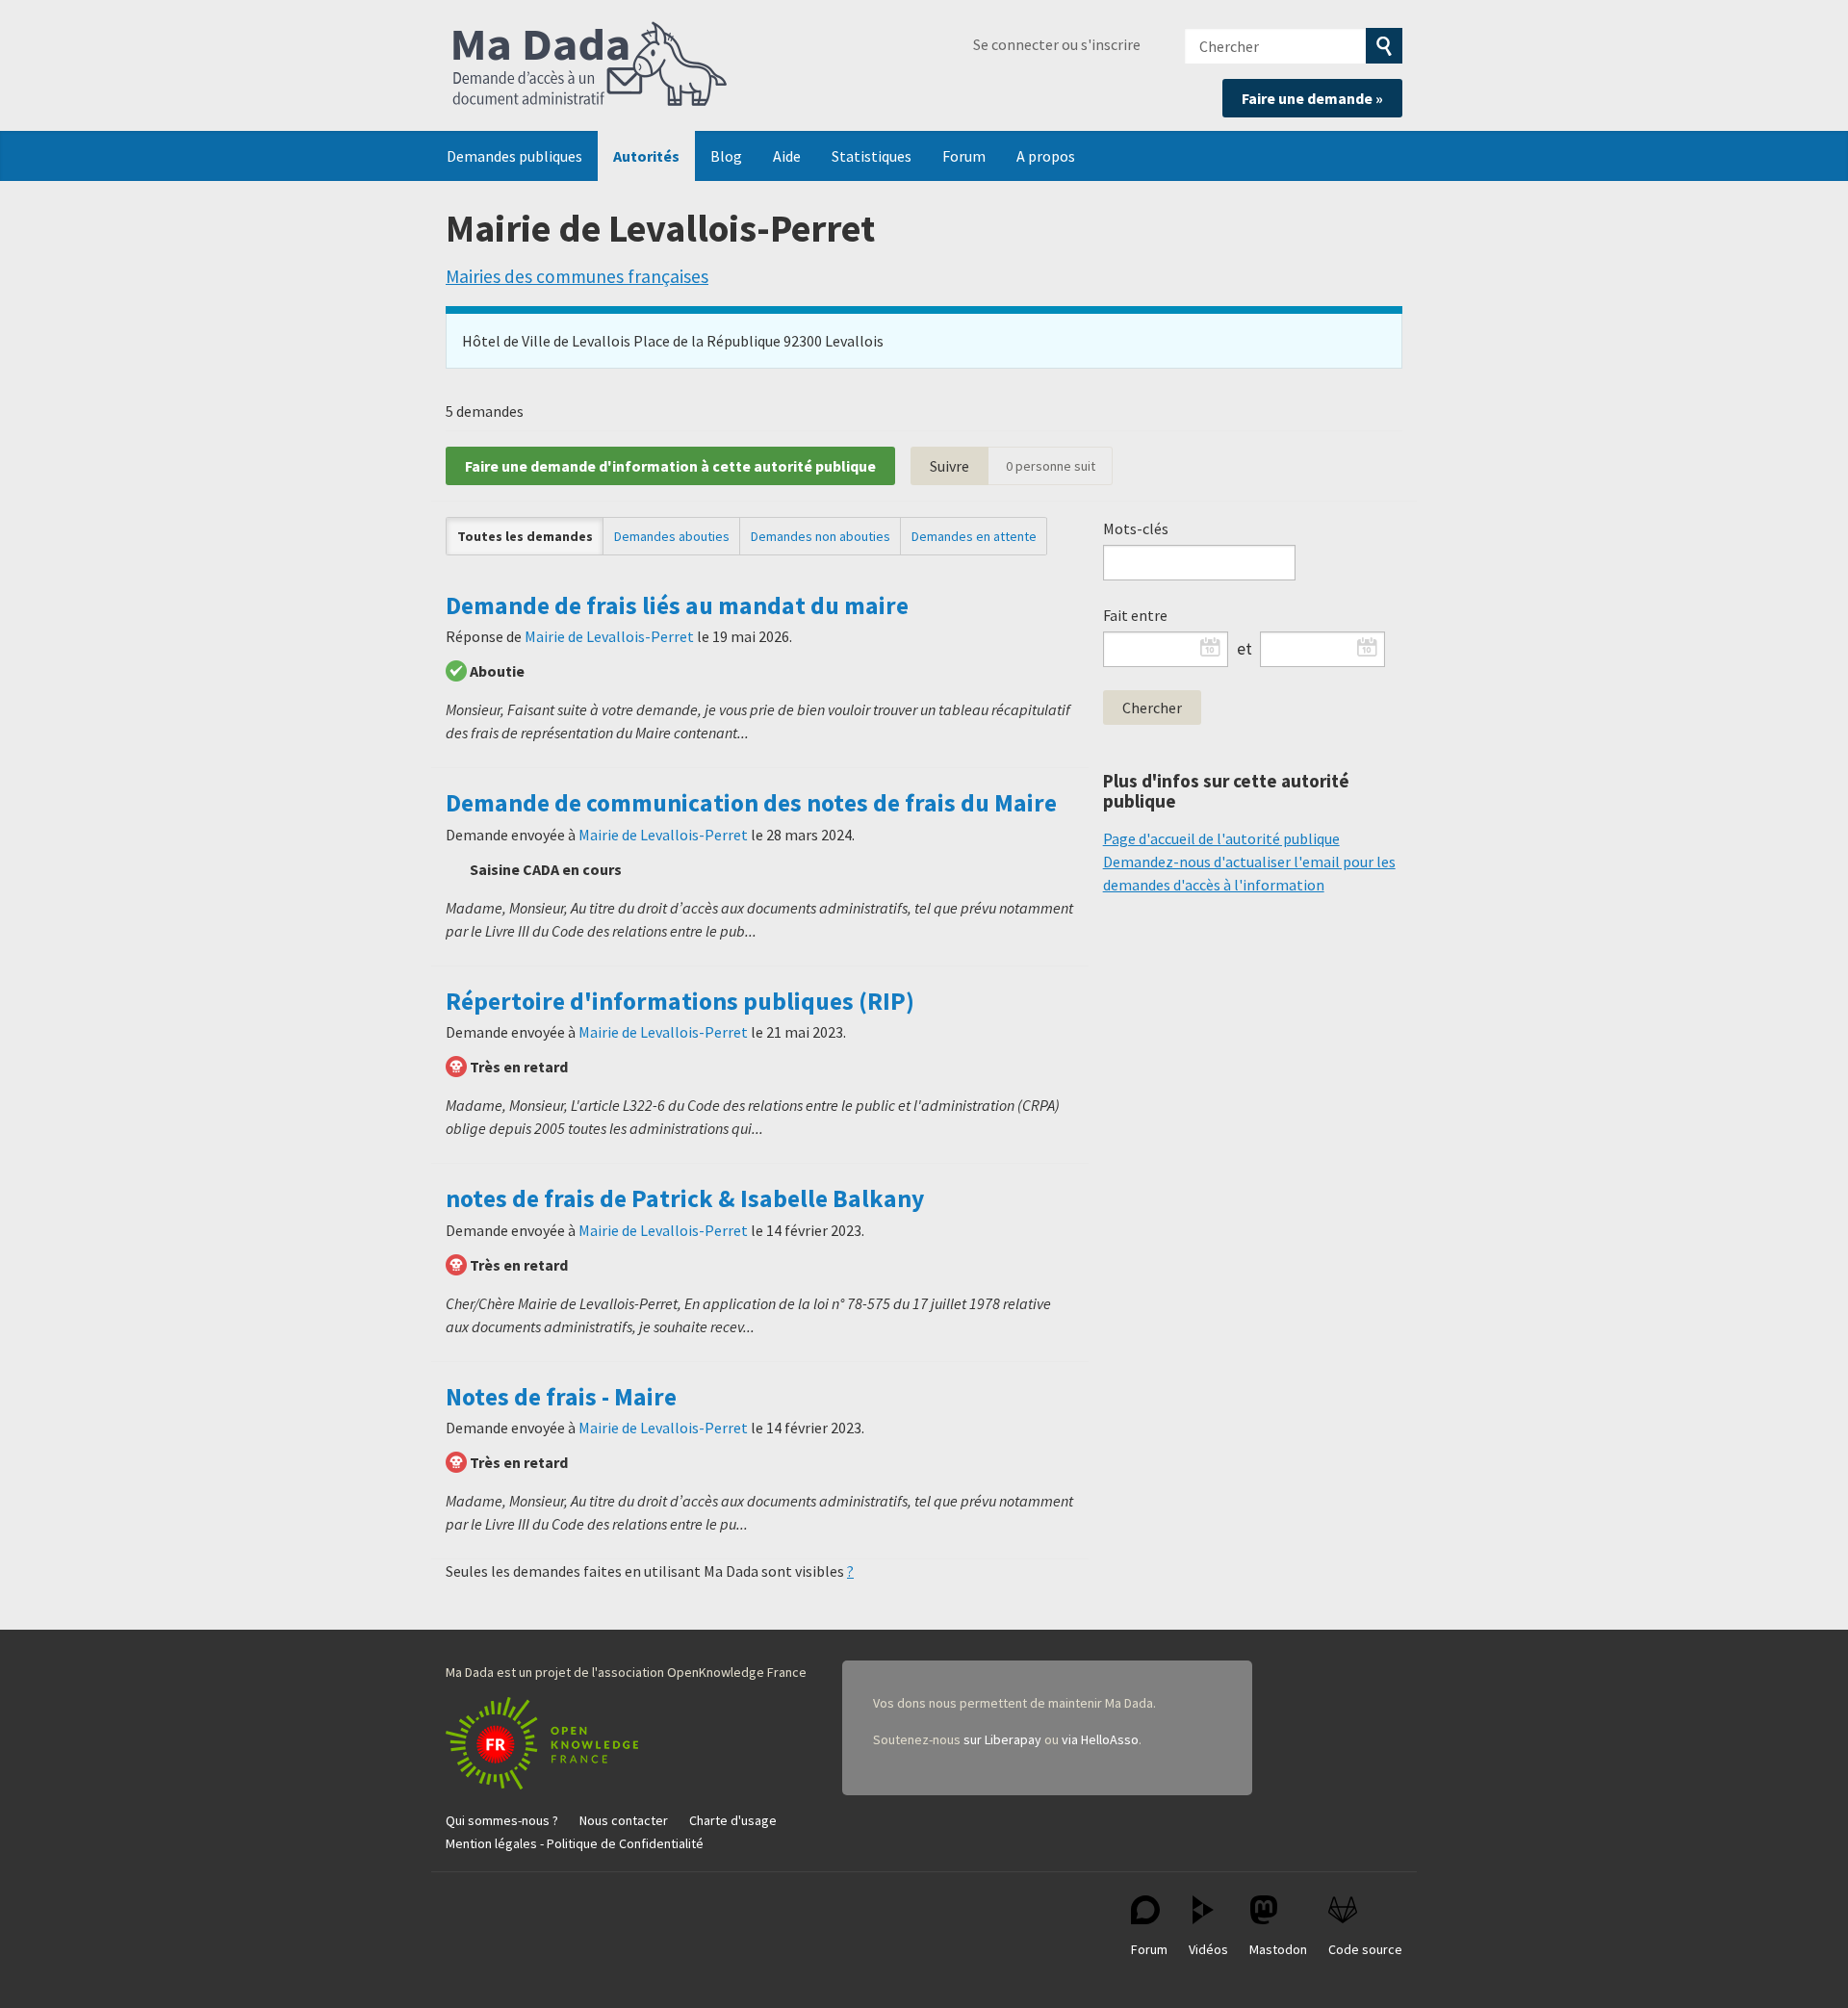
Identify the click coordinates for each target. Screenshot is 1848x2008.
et (1245, 649)
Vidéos (1208, 1949)
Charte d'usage (733, 1820)
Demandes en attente (974, 536)
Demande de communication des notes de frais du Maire (751, 803)
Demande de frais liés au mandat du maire (677, 605)
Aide (787, 156)
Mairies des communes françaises (577, 276)
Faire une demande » (1312, 98)
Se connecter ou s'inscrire (1057, 44)
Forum (964, 156)
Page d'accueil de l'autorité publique (1221, 838)
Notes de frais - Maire (561, 1397)
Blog (726, 156)
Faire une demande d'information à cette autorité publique (670, 466)
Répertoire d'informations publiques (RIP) (680, 1001)
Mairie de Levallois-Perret (609, 636)
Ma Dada (590, 65)
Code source (1365, 1949)
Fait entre (1135, 615)
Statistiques (872, 156)
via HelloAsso (1100, 1739)
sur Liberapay (1002, 1739)
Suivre (950, 466)
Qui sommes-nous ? (502, 1820)
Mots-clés (1136, 528)
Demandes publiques (514, 156)
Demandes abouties (672, 536)
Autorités (646, 156)
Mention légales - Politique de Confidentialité (575, 1843)
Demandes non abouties (821, 536)
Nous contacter (624, 1820)
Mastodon (1278, 1949)
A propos (1046, 156)
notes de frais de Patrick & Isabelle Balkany (685, 1198)
